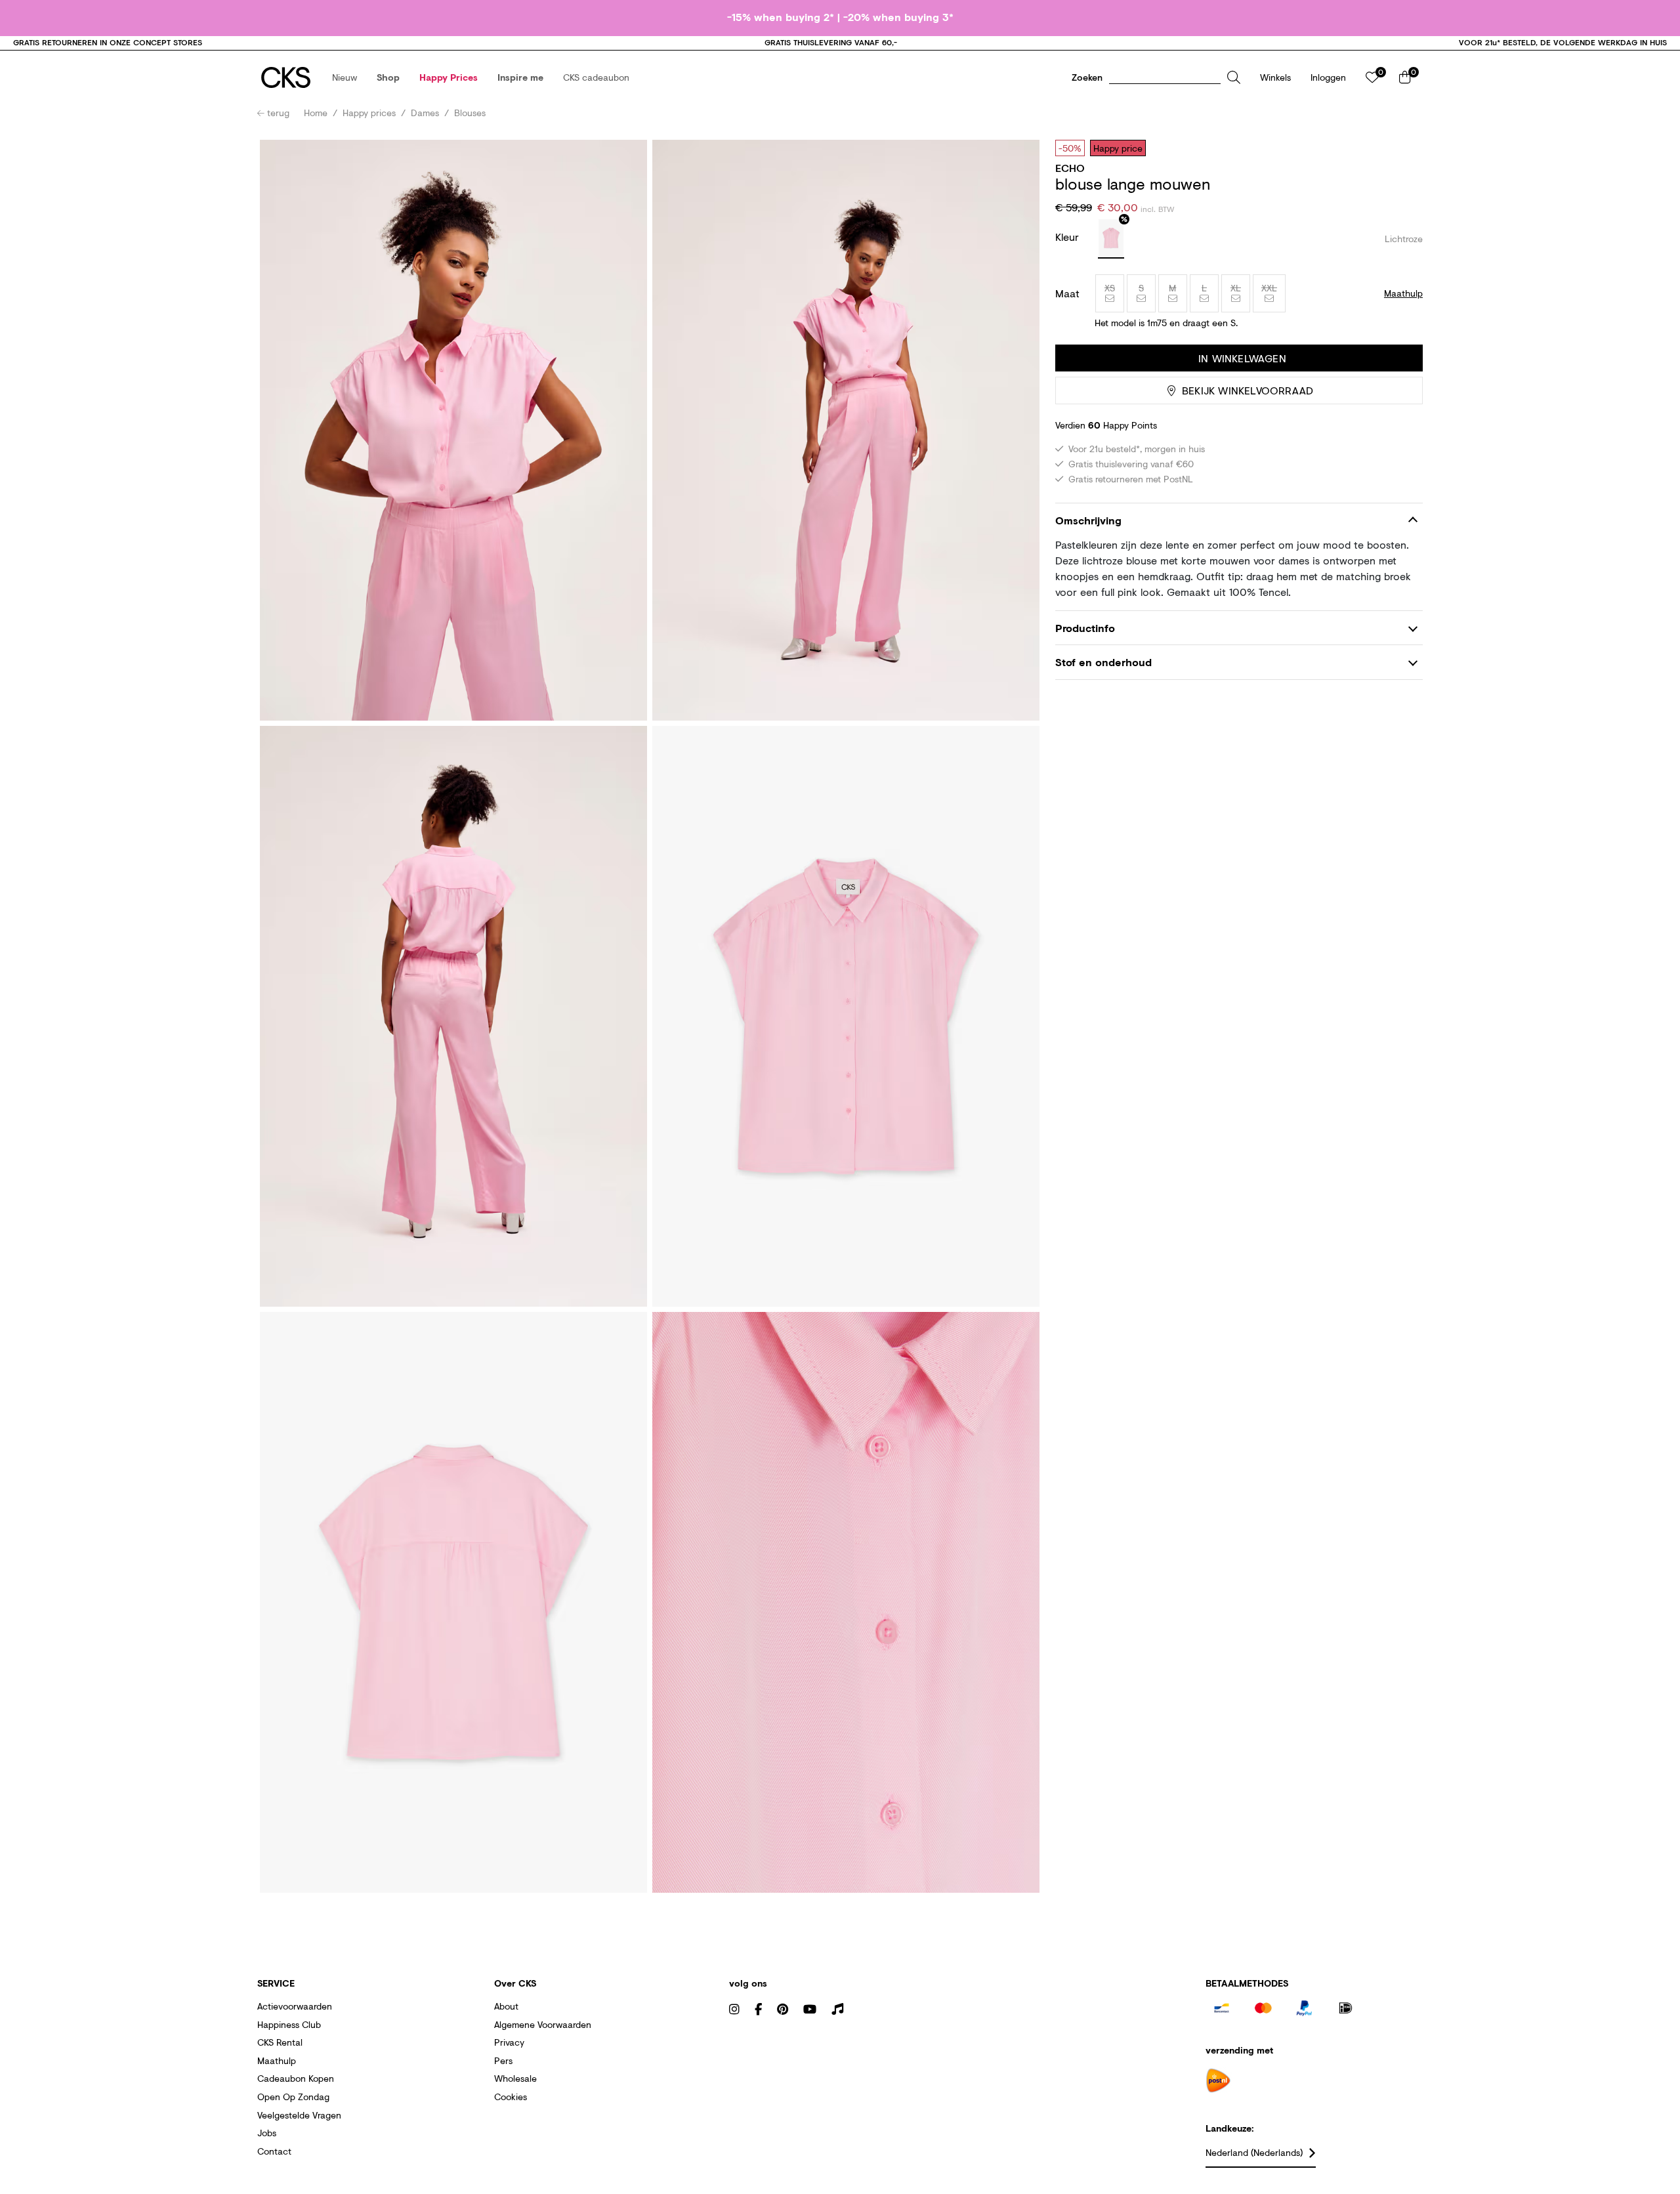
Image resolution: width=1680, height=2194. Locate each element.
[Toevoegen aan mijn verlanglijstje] (1403, 148)
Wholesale (515, 2078)
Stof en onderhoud (1103, 662)
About (506, 2006)
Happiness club (289, 2024)
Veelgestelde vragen (299, 2115)
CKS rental (280, 2042)
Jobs (267, 2133)
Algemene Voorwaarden (543, 2024)
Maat (1067, 293)
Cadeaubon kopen (296, 2078)
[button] (345, 77)
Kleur (1069, 237)
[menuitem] (345, 77)
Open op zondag (293, 2097)
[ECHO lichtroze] (1111, 239)
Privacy (509, 2042)
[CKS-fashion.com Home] (286, 77)
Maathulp (277, 2060)
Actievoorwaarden (295, 2006)
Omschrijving (1088, 520)
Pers (503, 2060)
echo (1070, 168)
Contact (274, 2151)
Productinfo (1085, 628)
